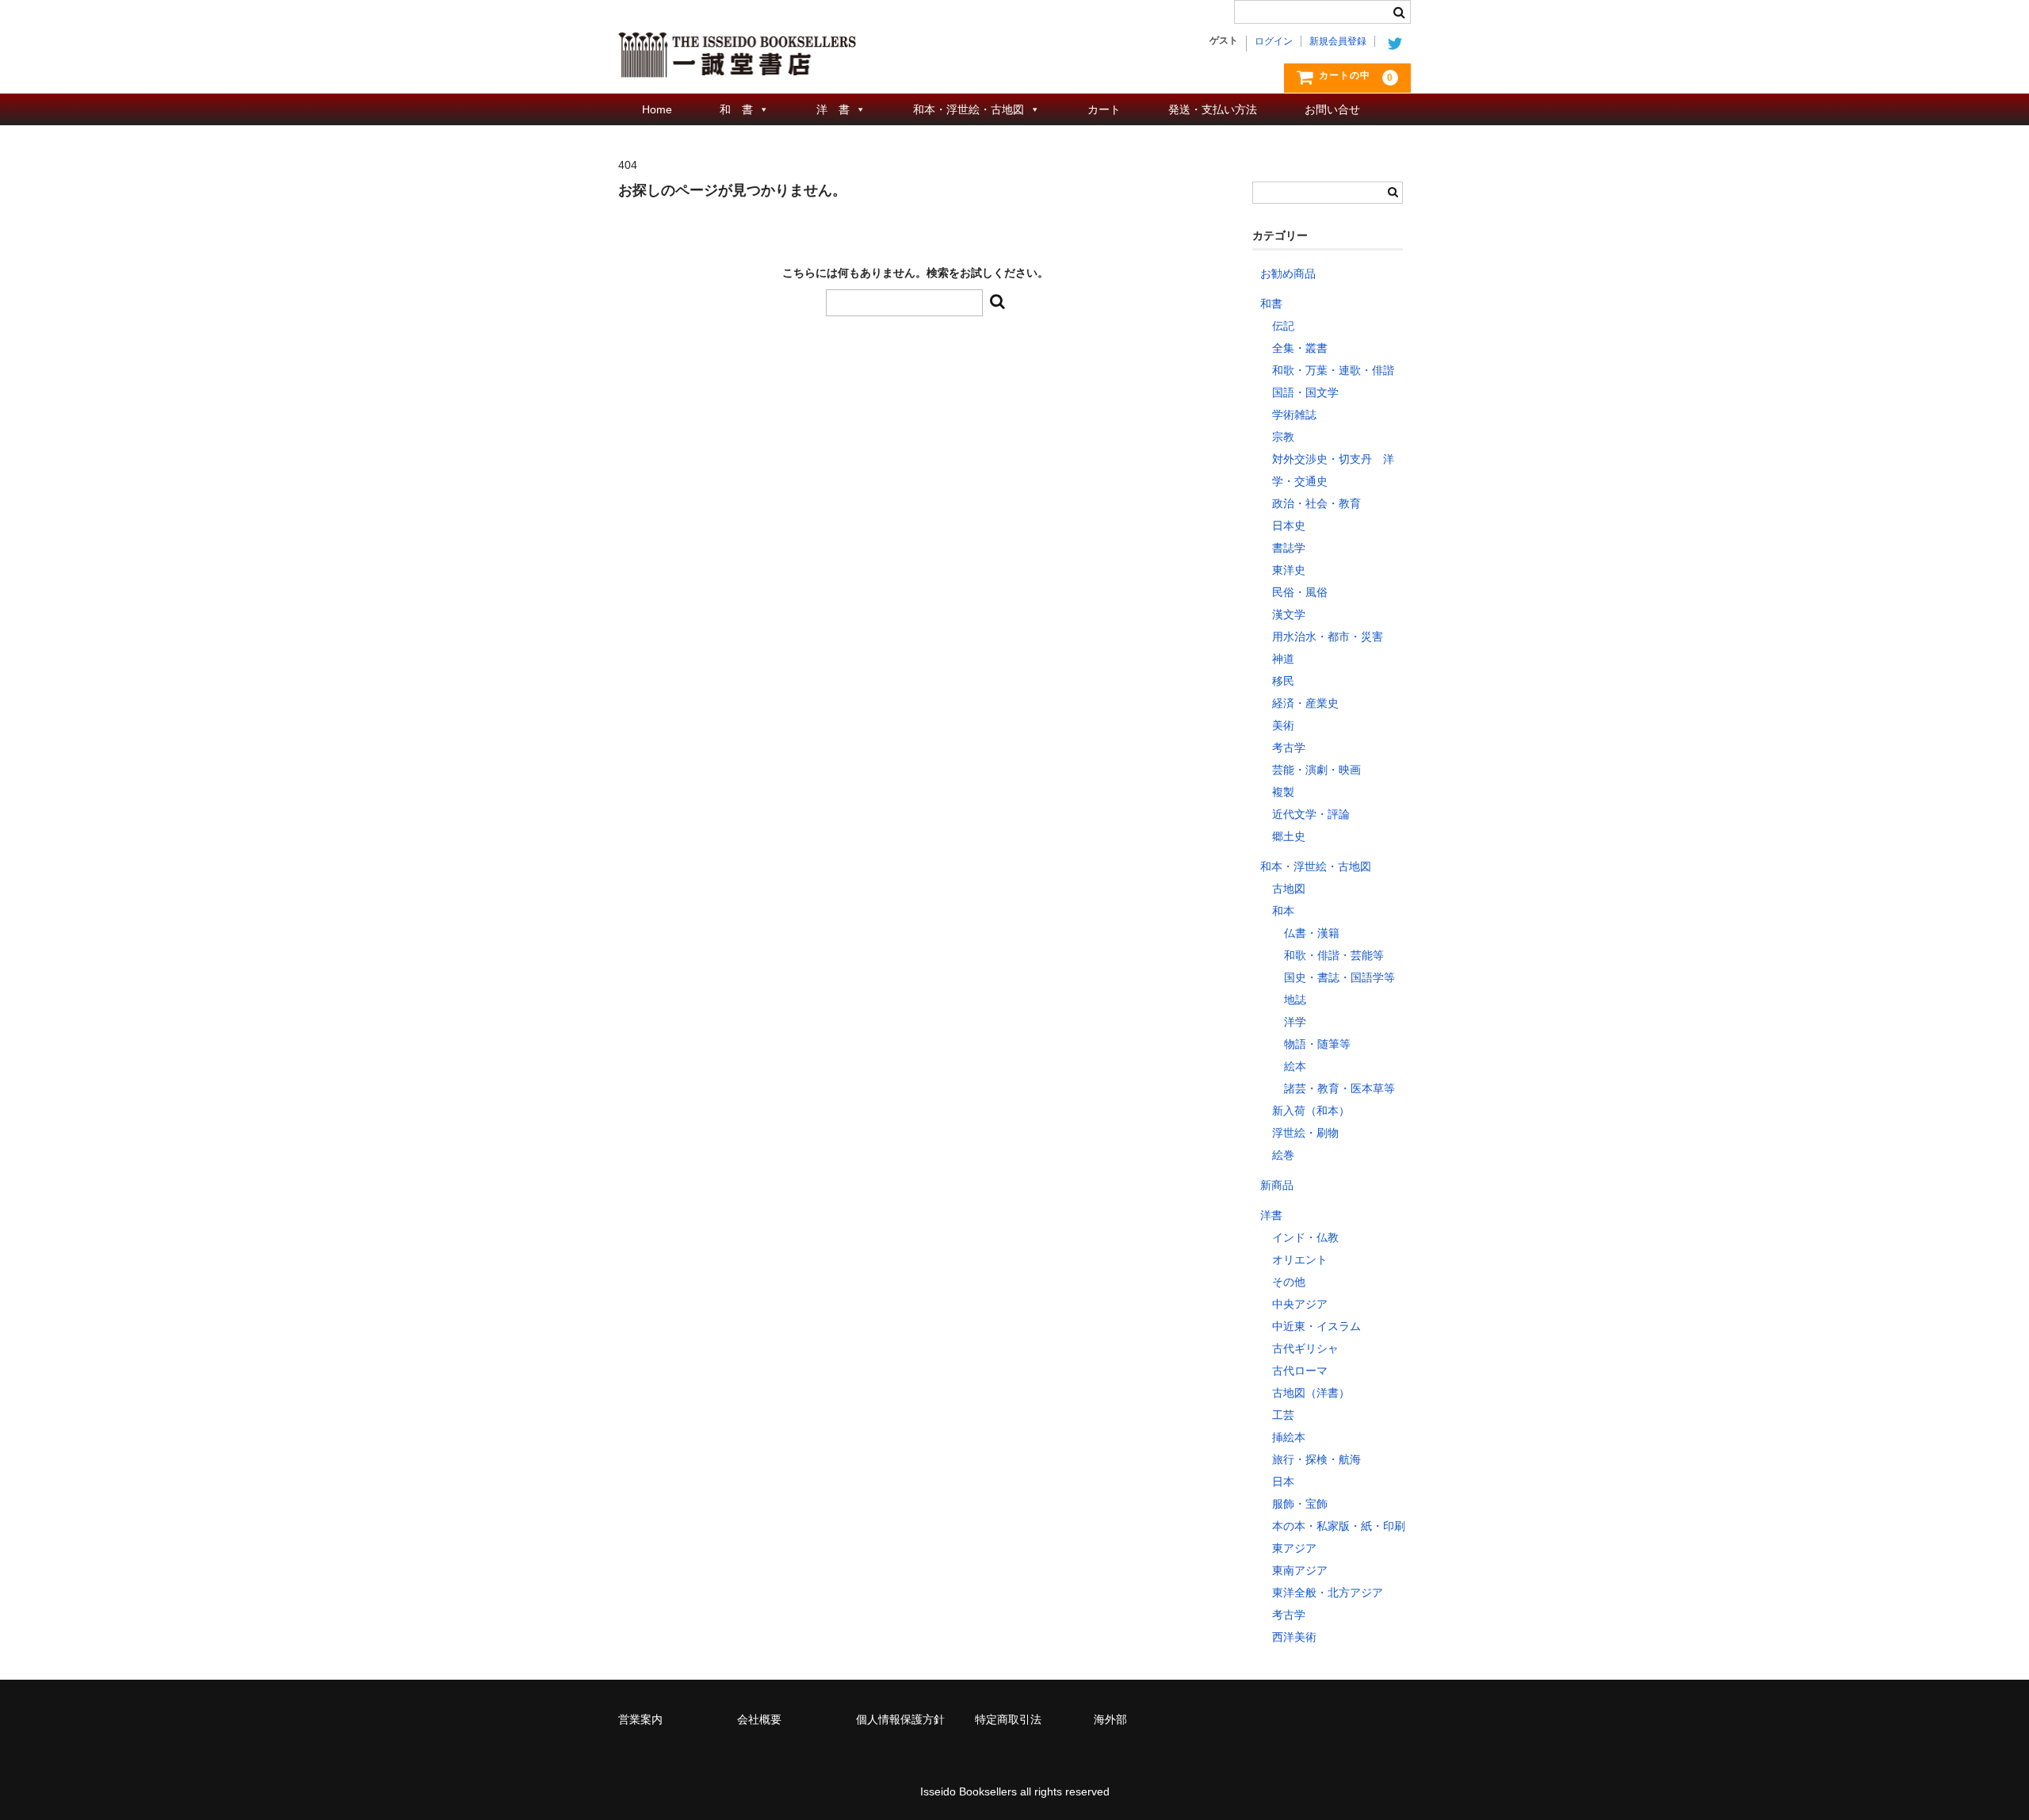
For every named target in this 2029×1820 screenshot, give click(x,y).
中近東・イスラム (1316, 1326)
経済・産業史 (1305, 703)
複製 (1283, 792)
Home (657, 109)
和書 (1271, 304)
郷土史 (1289, 836)
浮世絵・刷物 (1305, 1133)
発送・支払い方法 (1213, 109)
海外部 (1110, 1719)
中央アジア (1300, 1304)
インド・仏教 (1305, 1237)
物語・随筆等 (1317, 1044)
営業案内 (640, 1719)
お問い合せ (1332, 109)
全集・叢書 (1300, 348)
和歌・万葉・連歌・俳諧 (1333, 370)
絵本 (1295, 1066)
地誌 (1295, 1000)
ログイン (1274, 41)
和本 (1283, 911)
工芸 (1283, 1415)
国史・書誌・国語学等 (1339, 977)
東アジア (1294, 1548)
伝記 (1283, 326)
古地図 (1289, 889)
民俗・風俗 (1300, 592)
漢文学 (1289, 614)
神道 (1283, 659)
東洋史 (1289, 570)
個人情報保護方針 (900, 1719)
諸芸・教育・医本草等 (1339, 1088)
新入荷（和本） (1311, 1111)
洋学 (1295, 1022)
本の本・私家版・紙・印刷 (1339, 1526)
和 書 (736, 109)
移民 (1283, 681)
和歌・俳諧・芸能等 (1334, 955)
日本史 (1289, 526)
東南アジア (1300, 1570)
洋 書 (833, 109)
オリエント (1300, 1260)
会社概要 (759, 1719)
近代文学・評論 (1311, 814)
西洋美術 (1294, 1637)
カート (1104, 109)
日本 (1283, 1482)
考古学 (1289, 747)
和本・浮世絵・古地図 (969, 109)
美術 (1283, 725)
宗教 (1283, 437)
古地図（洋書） (1311, 1393)
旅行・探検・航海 (1316, 1459)
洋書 (1271, 1215)
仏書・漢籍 (1312, 933)
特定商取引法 (1008, 1719)
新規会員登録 (1338, 41)
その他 (1289, 1282)
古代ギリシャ (1305, 1348)
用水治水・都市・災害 (1328, 637)
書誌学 (1289, 548)
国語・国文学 (1305, 392)
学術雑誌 (1294, 415)
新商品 (1277, 1185)
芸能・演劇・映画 (1316, 770)
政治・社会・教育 (1316, 503)
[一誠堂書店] (737, 62)
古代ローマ (1300, 1371)
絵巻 (1283, 1155)
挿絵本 (1289, 1437)
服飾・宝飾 (1300, 1504)
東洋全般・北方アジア (1328, 1592)
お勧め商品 (1288, 273)
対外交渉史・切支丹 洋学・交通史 (1333, 470)
